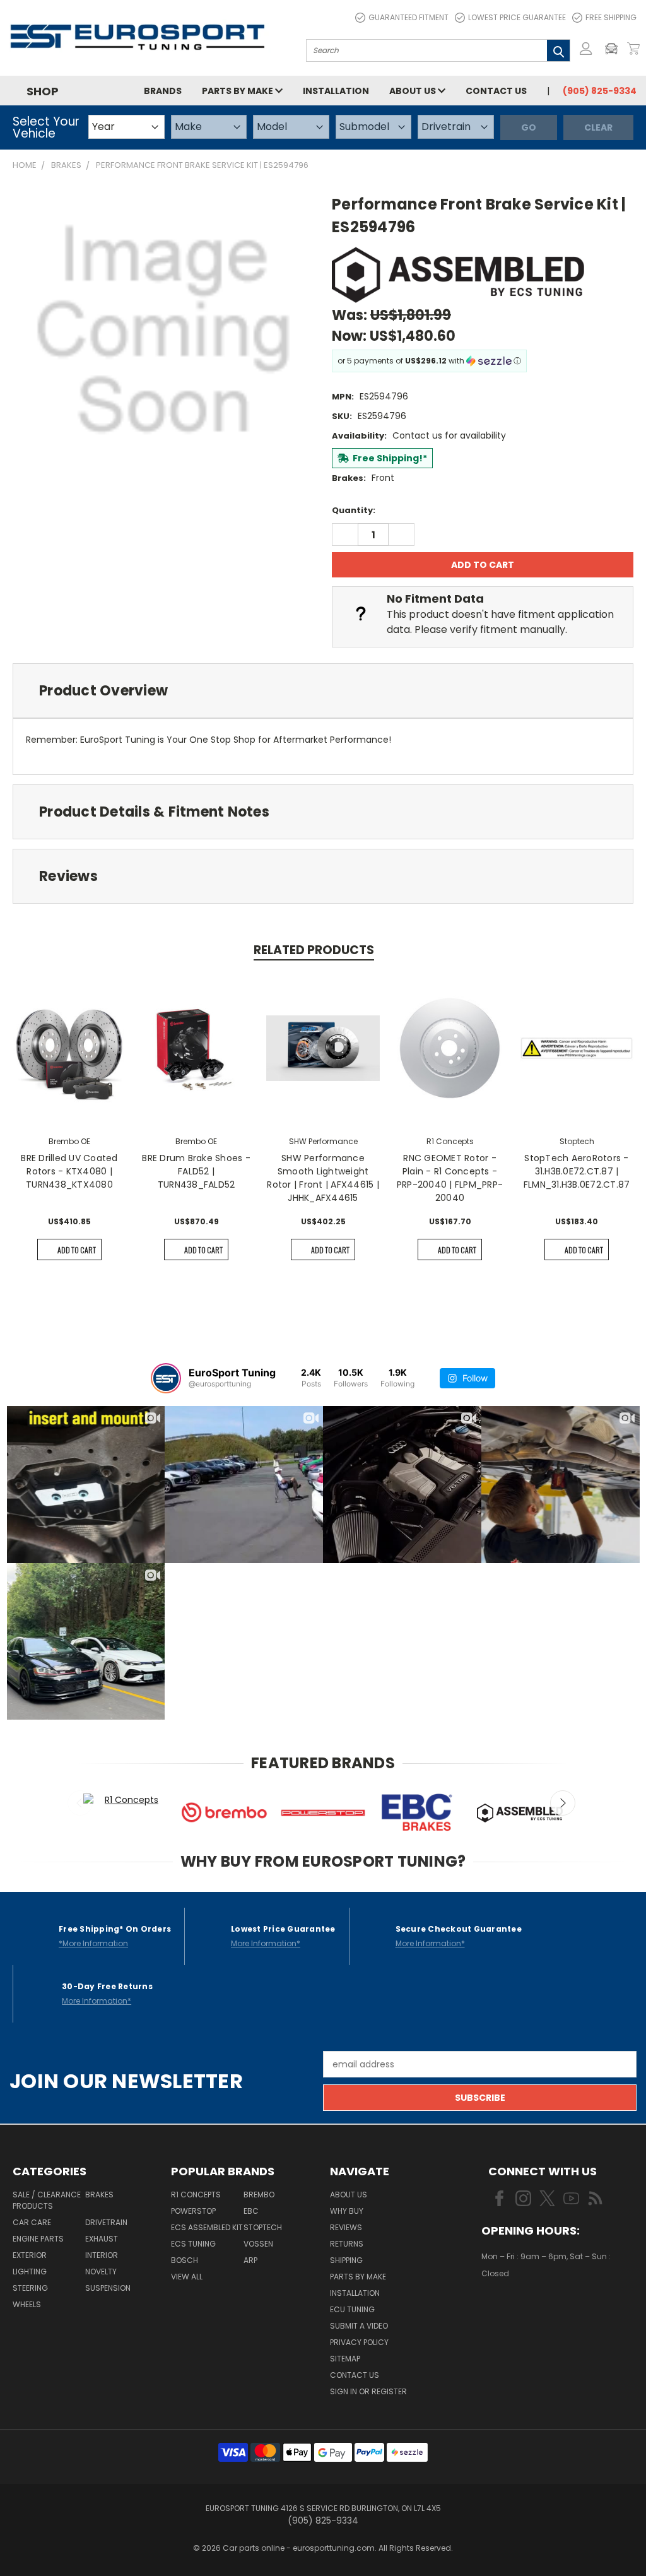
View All (187, 2277)
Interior (102, 2255)
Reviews (346, 2227)
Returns (347, 2244)
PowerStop (193, 2211)
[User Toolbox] (586, 49)
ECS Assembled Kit (207, 2227)
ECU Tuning (352, 2309)
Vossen (258, 2244)
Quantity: (354, 510)
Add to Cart (77, 1250)
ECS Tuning (193, 2244)
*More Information (93, 1943)
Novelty (101, 2272)
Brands (163, 91)
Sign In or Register (368, 2391)
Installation (336, 91)
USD (525, 2310)
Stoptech (263, 2227)
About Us (414, 91)
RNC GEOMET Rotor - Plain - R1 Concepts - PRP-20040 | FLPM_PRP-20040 (450, 1178)
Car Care (32, 2222)
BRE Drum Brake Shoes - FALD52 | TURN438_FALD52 (196, 1171)
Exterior (30, 2255)
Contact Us (496, 91)
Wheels (27, 2304)
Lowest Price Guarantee (517, 17)
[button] (614, 49)
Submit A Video (359, 2326)
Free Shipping (611, 17)
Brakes (99, 2195)
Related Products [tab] (314, 950)
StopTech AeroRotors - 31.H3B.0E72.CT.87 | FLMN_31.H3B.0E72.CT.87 (577, 1171)
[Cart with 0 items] (633, 49)
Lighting (30, 2272)
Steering (30, 2288)
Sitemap (345, 2359)
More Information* (266, 1943)
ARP (250, 2260)
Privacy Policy (359, 2342)
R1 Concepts (196, 2195)
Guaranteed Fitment (408, 17)
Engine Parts (38, 2239)
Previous (80, 1803)
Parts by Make (238, 91)
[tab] (323, 691)
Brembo (259, 2195)
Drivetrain (106, 2222)
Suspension (108, 2288)
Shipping (346, 2260)
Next (563, 1803)
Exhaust (102, 2239)
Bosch (185, 2260)
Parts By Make (358, 2277)
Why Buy (347, 2211)
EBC (251, 2211)
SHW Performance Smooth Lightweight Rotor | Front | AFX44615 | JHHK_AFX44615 (323, 1178)
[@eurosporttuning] (166, 1378)
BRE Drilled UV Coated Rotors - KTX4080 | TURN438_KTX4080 (69, 1171)
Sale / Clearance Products (47, 2200)
